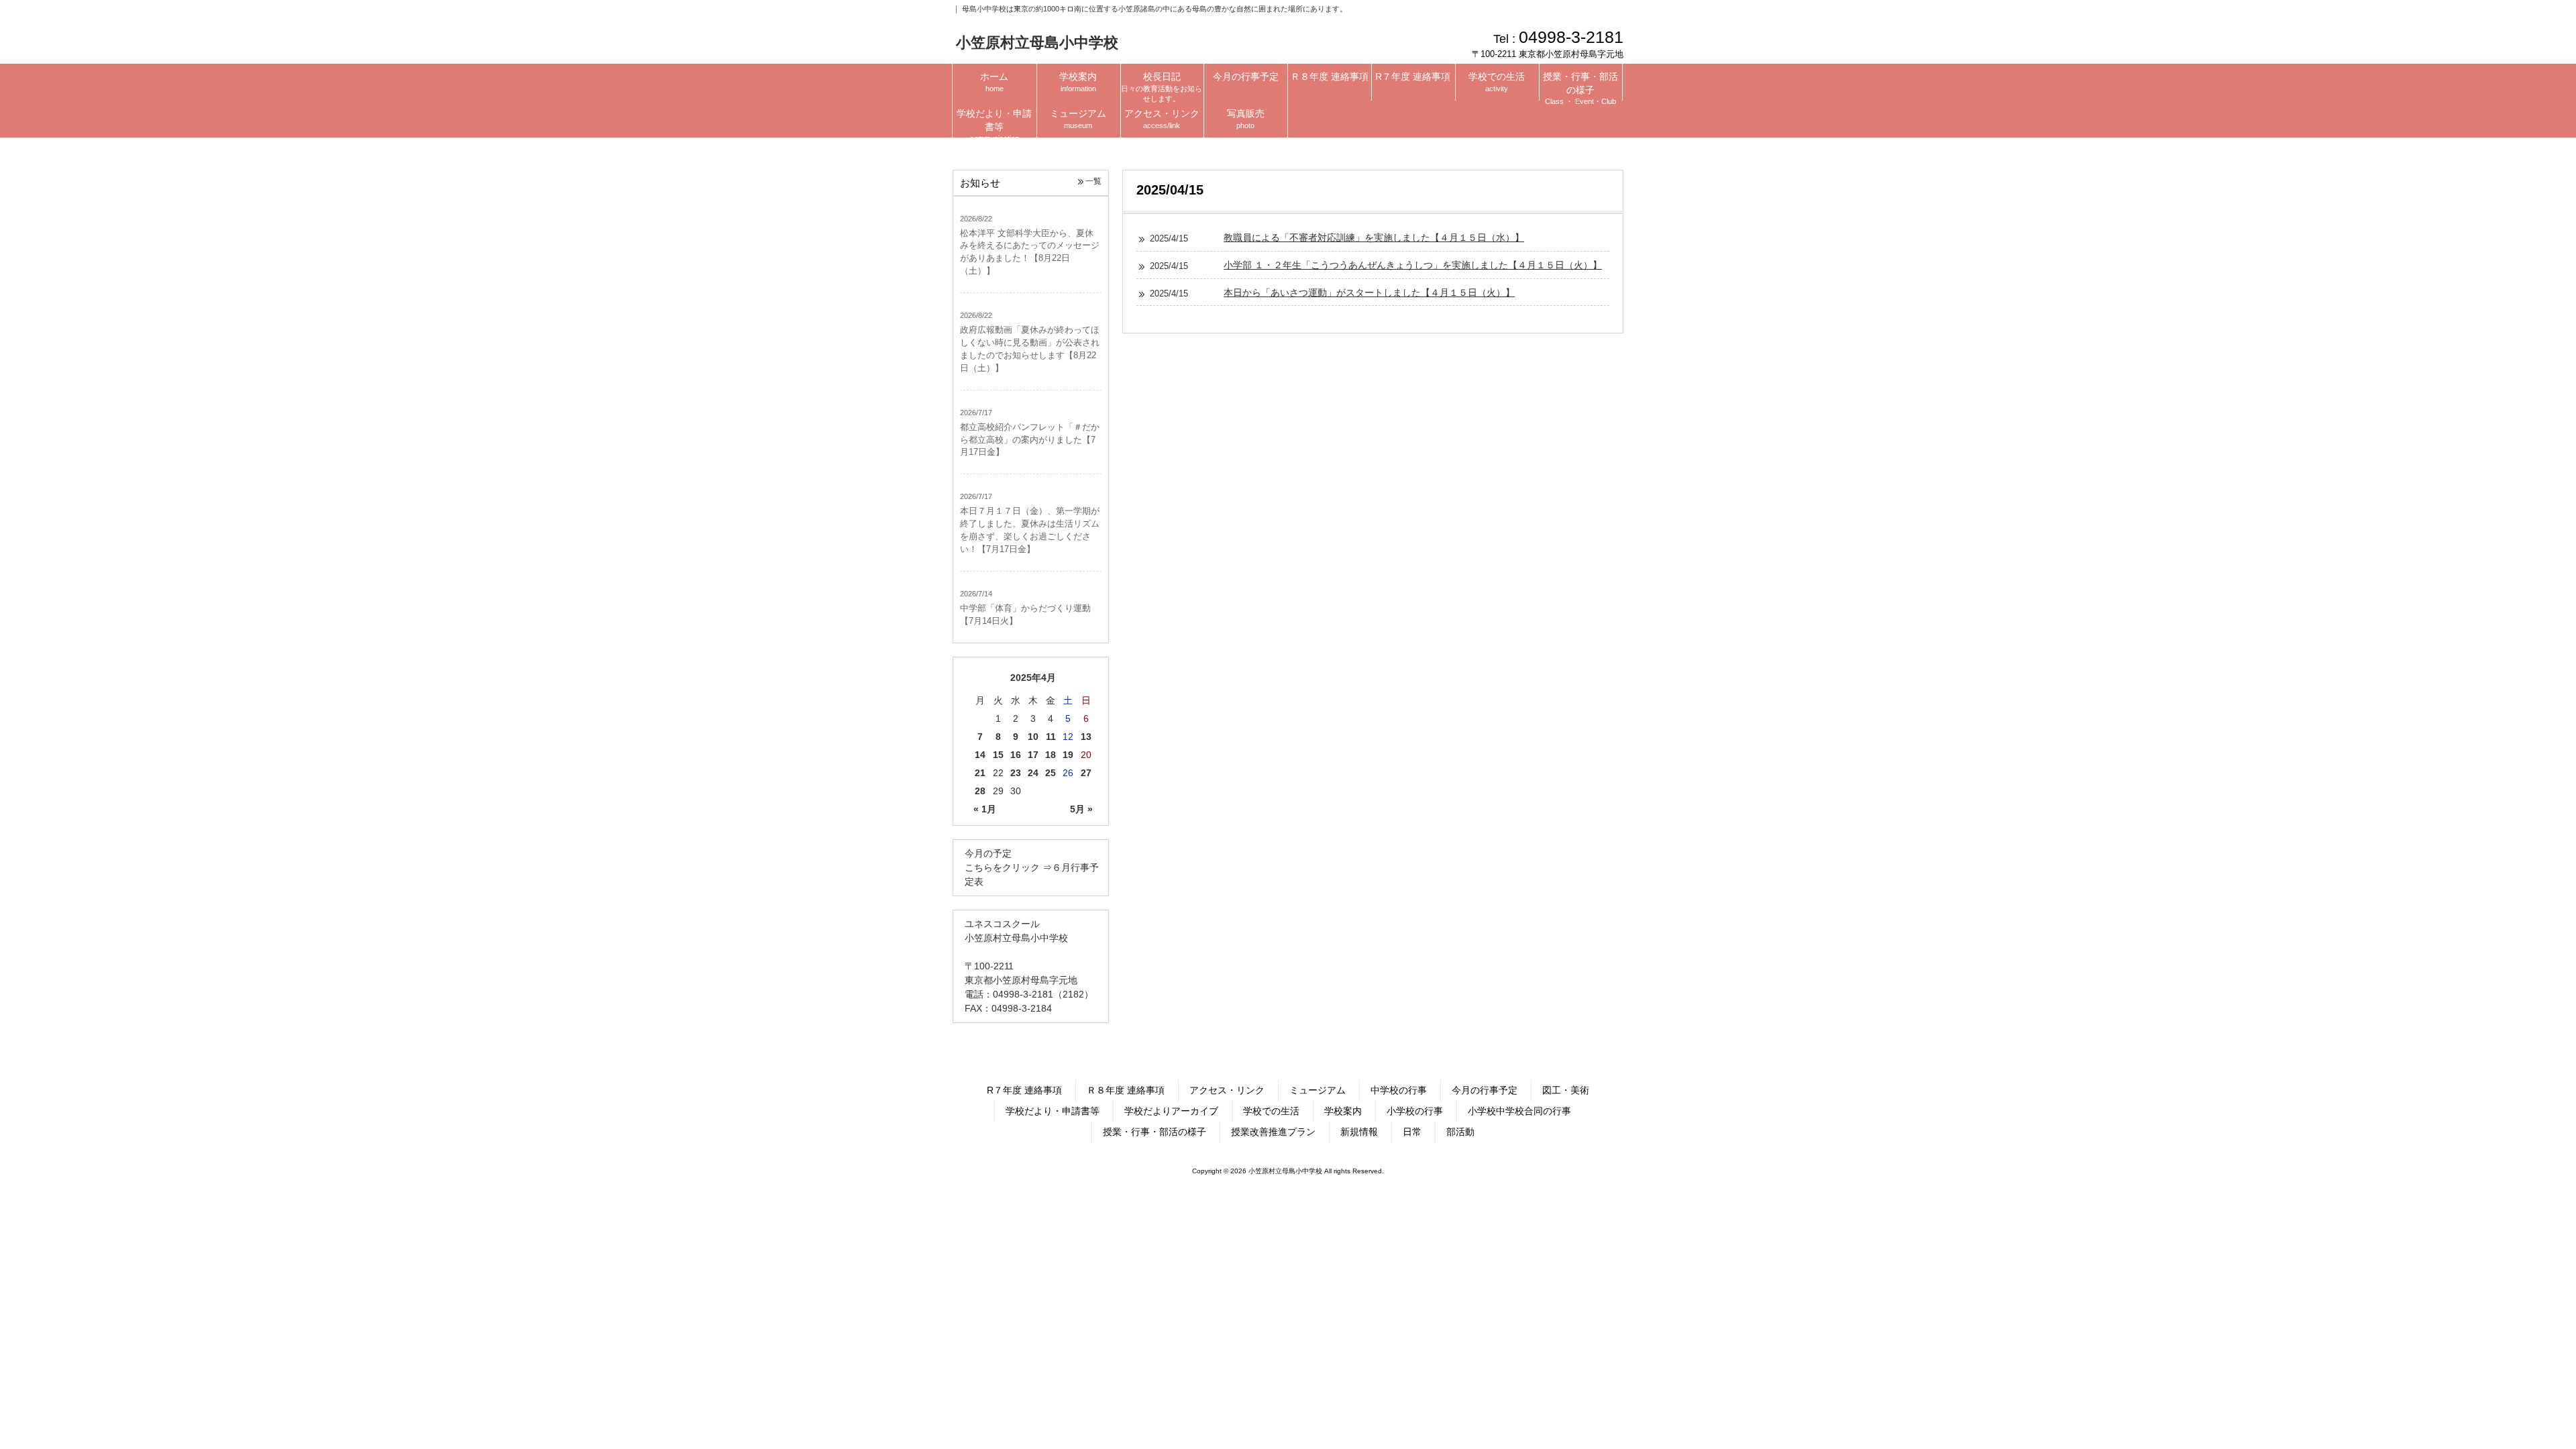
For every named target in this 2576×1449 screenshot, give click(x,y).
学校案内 (1343, 1111)
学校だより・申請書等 (1053, 1111)
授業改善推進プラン (1273, 1132)
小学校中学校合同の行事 (1519, 1111)
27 (1086, 773)
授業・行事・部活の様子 (1155, 1132)
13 (1086, 737)
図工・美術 (1566, 1090)
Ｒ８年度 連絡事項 (1126, 1090)
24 (1033, 773)
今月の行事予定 (1485, 1090)
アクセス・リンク (1227, 1090)
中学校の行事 (1399, 1090)
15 (998, 755)
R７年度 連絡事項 (1024, 1090)
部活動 (1460, 1132)
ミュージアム (1318, 1090)
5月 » (1081, 809)
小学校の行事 (1415, 1111)
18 (1051, 755)
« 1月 (985, 809)
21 (980, 773)
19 (1068, 755)
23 (1016, 773)
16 (1016, 755)
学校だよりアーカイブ (1171, 1111)
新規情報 (1359, 1132)
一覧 (1093, 181)
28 (980, 791)
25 (1051, 773)
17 (1033, 755)
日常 (1412, 1132)
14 (980, 755)
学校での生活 (1271, 1111)
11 (1051, 737)
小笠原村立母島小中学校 (1037, 43)
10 (1033, 737)
